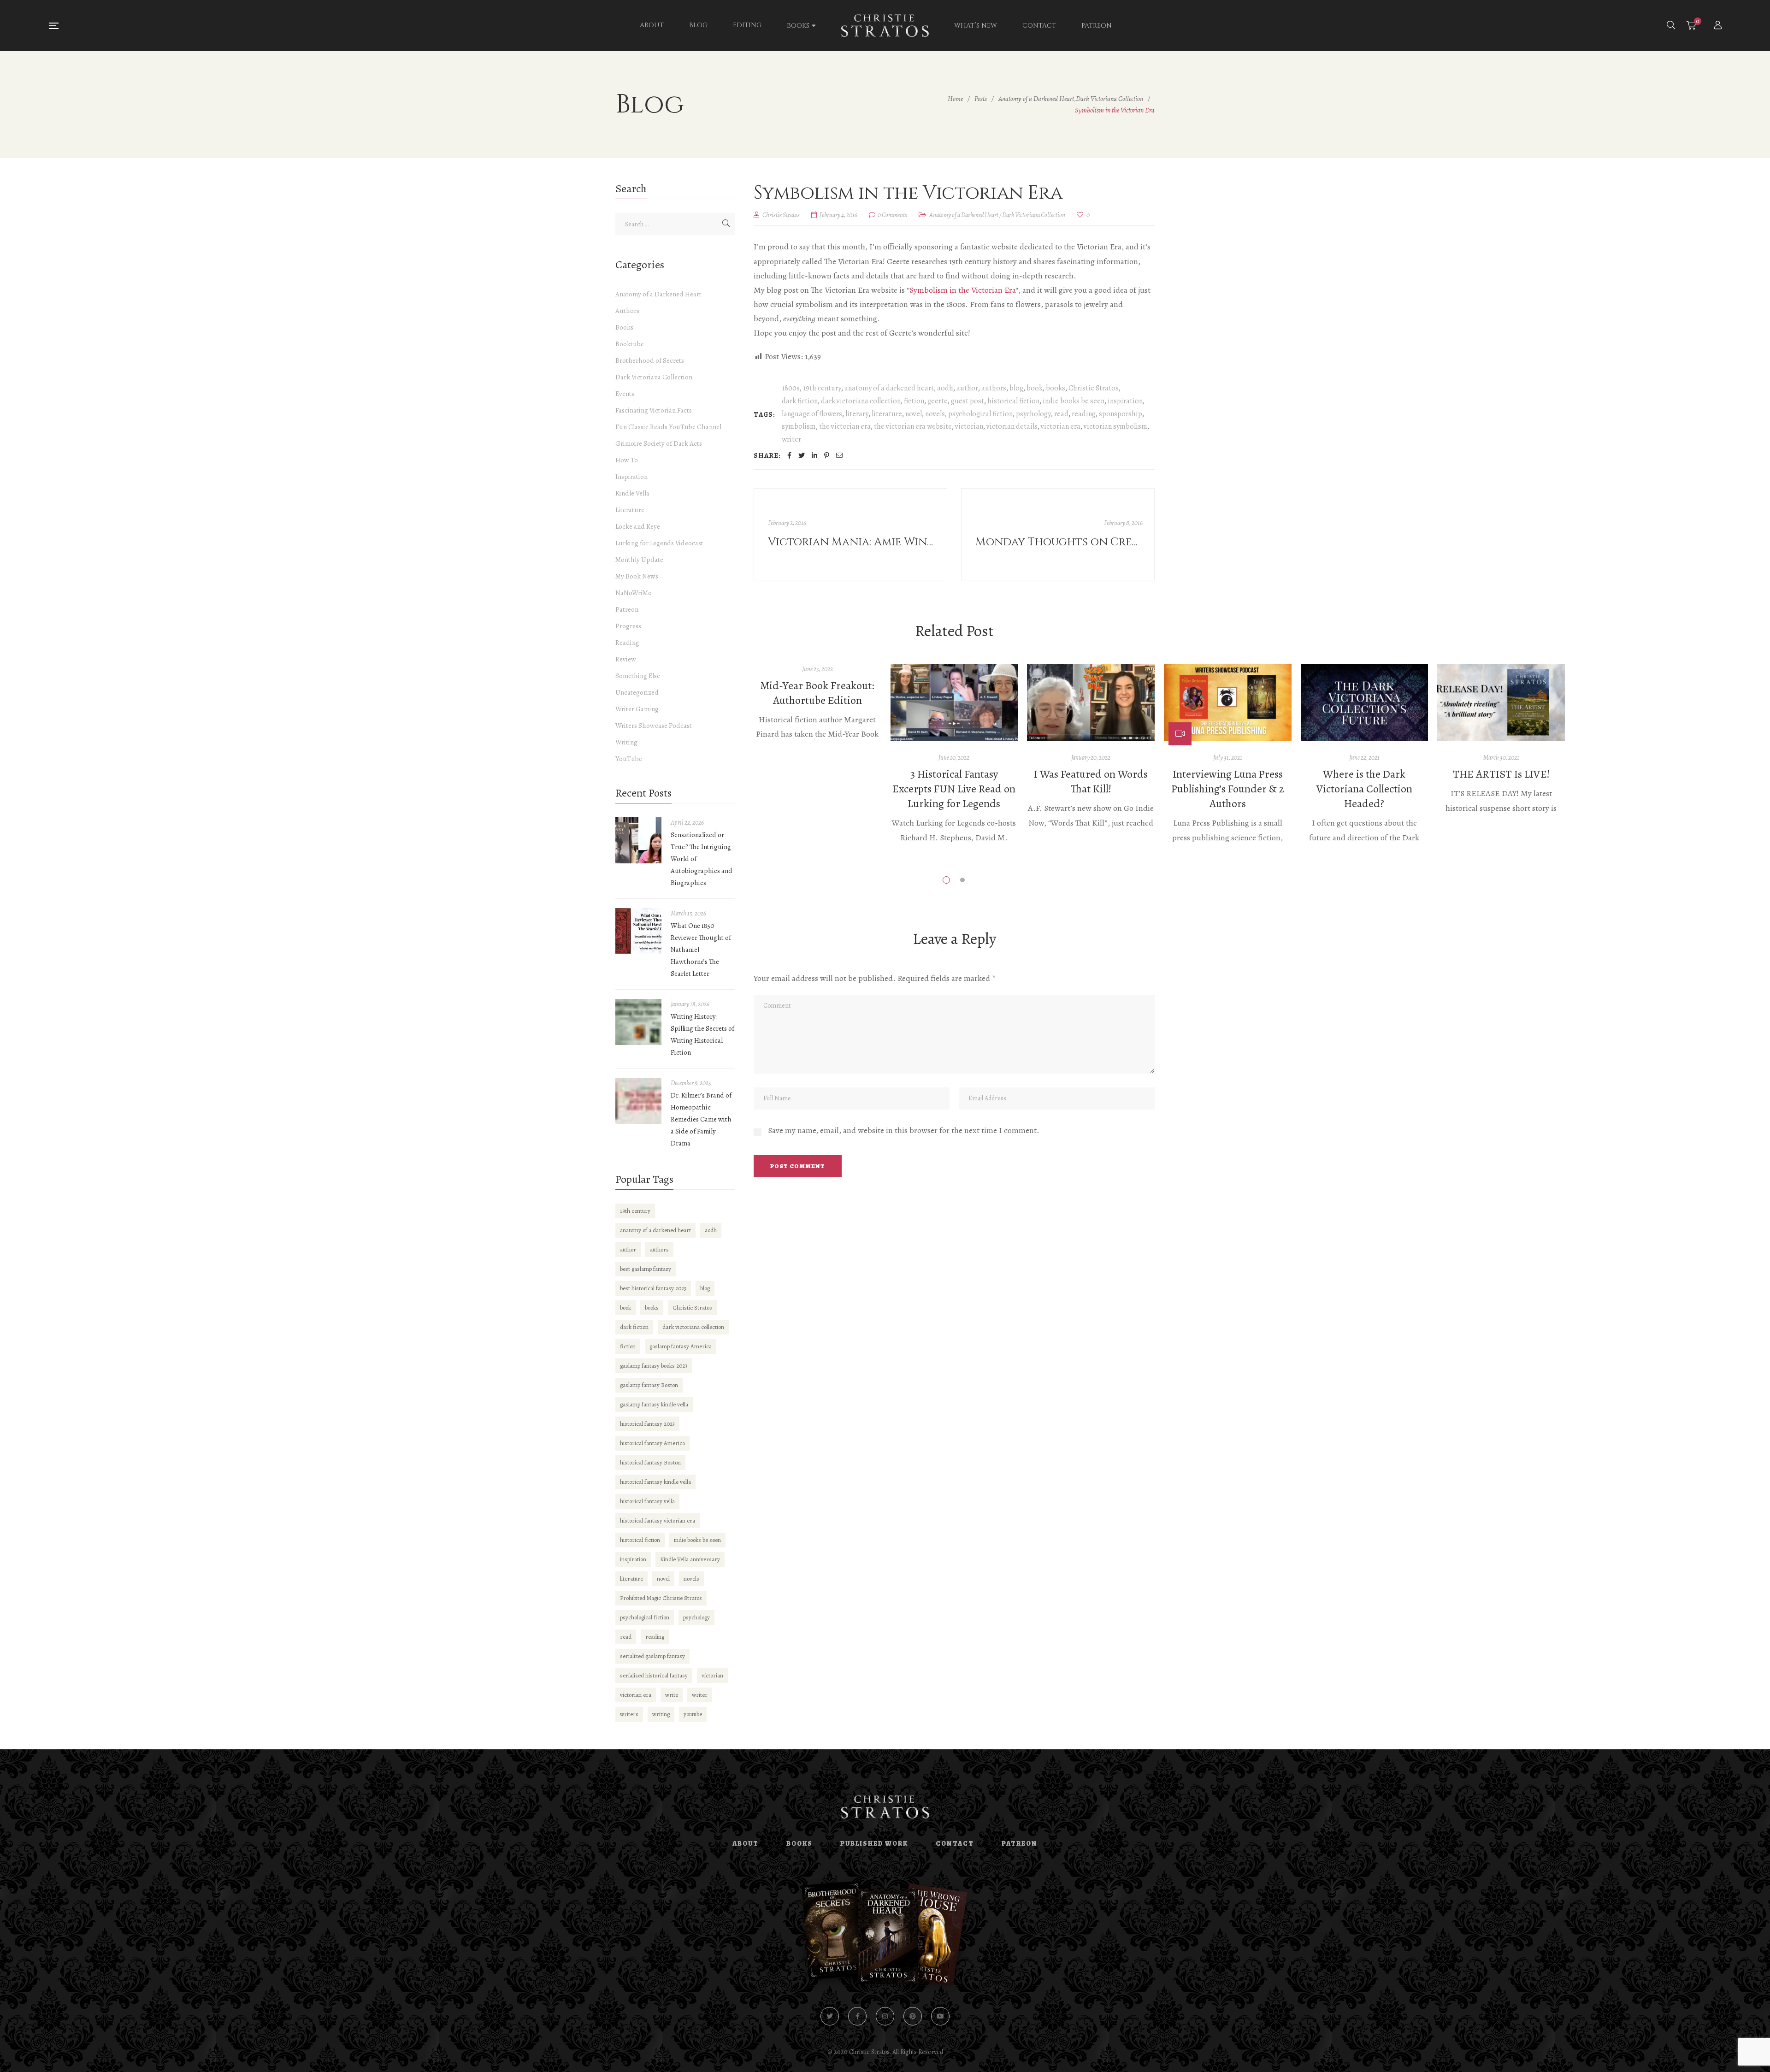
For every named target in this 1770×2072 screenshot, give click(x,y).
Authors (627, 311)
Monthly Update (639, 560)
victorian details (1012, 426)
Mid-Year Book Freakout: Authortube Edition (817, 693)
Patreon (627, 609)
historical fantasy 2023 (647, 1424)
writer (791, 439)
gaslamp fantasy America (681, 1346)
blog (1016, 388)
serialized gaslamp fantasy (652, 1656)
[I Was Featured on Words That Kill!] (1091, 702)
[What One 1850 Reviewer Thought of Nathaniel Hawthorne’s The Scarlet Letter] (638, 931)
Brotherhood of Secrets (650, 360)
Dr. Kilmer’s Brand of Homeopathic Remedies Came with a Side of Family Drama (701, 1119)
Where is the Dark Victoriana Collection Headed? (1364, 789)
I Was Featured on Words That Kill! (1091, 781)
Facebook (857, 2016)
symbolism (799, 426)
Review (626, 659)
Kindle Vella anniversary (690, 1559)
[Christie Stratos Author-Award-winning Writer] (885, 26)
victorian (969, 426)
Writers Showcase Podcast (654, 726)
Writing (626, 742)
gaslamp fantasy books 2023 (654, 1366)
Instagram (885, 2016)
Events (625, 394)
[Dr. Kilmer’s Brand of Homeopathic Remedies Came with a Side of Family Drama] (638, 1101)
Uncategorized (637, 692)
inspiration (1125, 401)
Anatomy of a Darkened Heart (964, 215)
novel (914, 414)
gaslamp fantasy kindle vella (654, 1404)
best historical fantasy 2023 (653, 1288)
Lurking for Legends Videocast (659, 543)
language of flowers (812, 414)
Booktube (630, 344)
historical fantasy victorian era (658, 1520)
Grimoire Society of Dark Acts (659, 443)
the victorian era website (913, 426)
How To (627, 460)
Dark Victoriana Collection (1034, 215)
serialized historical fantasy (654, 1675)
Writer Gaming (637, 709)
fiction (914, 401)
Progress (628, 626)
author (967, 388)
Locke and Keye (638, 526)
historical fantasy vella (647, 1501)
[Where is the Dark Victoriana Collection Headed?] (1365, 702)
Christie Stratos (1094, 388)
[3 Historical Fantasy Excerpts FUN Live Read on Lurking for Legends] (954, 702)
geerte (938, 401)
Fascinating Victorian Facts (654, 410)
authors (994, 388)
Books (624, 327)
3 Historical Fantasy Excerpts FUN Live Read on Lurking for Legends (954, 789)
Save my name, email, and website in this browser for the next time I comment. (904, 1130)
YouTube (629, 759)
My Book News (637, 576)
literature (887, 414)
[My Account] (1719, 26)
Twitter (830, 2016)
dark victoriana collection (861, 401)
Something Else (638, 676)
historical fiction (1013, 401)
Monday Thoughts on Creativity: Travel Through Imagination (1059, 542)
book (1035, 388)
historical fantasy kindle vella (655, 1482)
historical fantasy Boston (650, 1462)
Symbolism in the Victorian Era (962, 290)
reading (1084, 414)
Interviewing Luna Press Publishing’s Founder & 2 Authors (1228, 789)
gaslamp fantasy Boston (649, 1385)
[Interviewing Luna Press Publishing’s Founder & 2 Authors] (1228, 702)
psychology (1033, 414)
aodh (945, 388)
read (1061, 414)
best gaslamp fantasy (646, 1269)
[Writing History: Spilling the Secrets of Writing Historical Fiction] (638, 1022)
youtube (693, 1714)
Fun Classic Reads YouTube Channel (668, 427)
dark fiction (800, 401)
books (1056, 388)
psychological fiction (980, 414)
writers (629, 1714)
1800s (791, 388)
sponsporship (1121, 414)
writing (661, 1714)
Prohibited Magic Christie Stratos (661, 1598)
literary (857, 414)
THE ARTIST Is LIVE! (1501, 774)
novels (935, 414)
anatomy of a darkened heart (889, 388)
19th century (822, 388)
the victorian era (845, 426)
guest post (968, 401)
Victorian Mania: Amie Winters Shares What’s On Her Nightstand (852, 542)
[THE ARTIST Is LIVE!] (1501, 702)
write (672, 1695)
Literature (630, 510)
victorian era (1061, 426)
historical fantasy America (652, 1443)
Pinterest (913, 2016)
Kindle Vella (632, 493)
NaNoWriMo (634, 593)
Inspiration (631, 477)
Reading (627, 643)
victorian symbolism (1115, 426)
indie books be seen (1074, 401)
